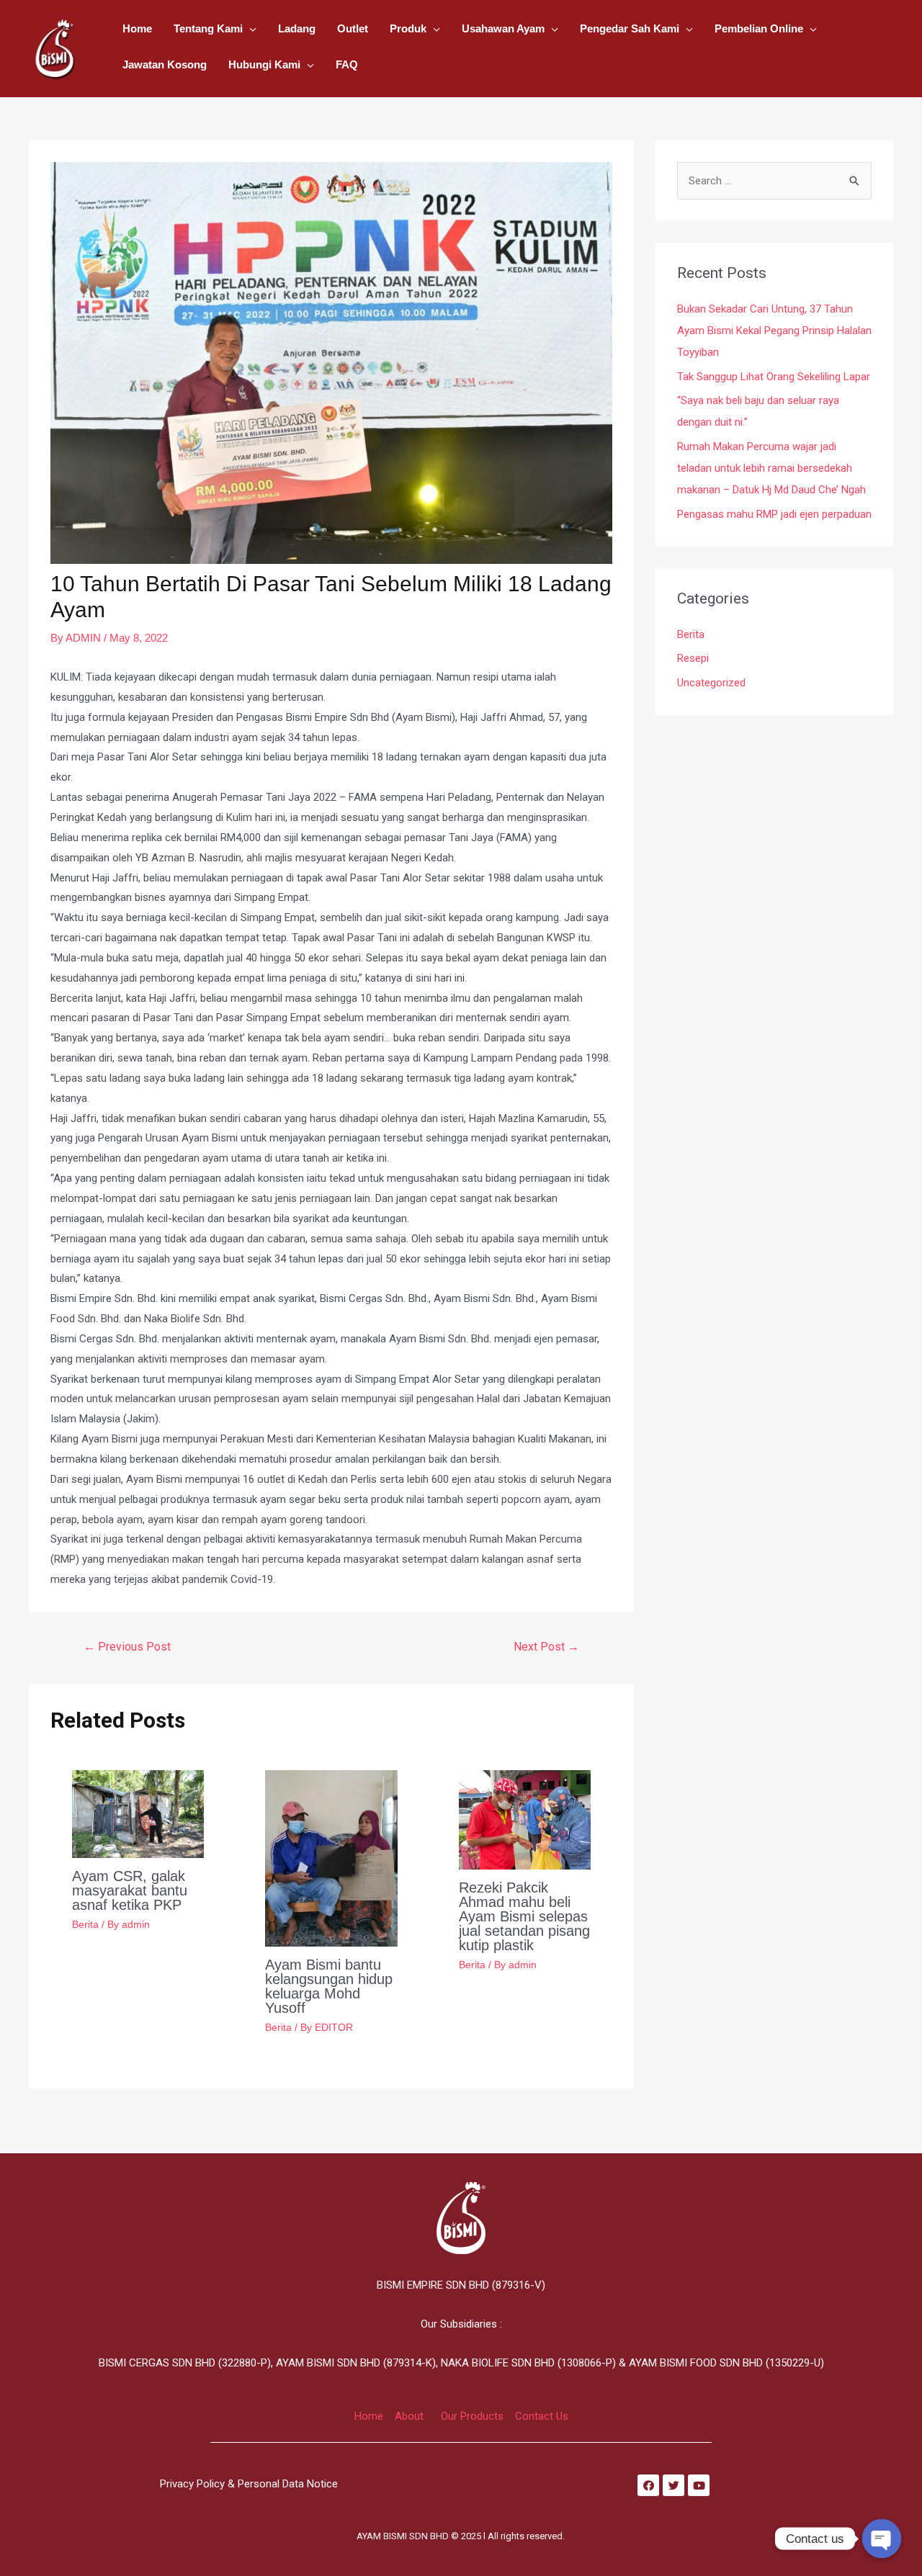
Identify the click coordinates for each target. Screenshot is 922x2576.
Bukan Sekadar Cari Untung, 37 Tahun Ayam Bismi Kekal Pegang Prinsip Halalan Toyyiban (774, 331)
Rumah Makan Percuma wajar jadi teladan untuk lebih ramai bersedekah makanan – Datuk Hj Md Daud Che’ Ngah (771, 468)
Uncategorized (711, 683)
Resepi (693, 658)
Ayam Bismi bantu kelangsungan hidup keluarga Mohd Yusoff (329, 1986)
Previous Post (127, 1647)
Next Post (546, 1647)
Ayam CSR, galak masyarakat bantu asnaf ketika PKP (130, 1890)
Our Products (472, 2416)
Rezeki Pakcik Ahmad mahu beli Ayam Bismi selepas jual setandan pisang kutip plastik (524, 1916)
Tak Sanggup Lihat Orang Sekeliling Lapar (774, 377)
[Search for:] (774, 181)
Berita (85, 1924)
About (409, 2416)
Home (369, 2416)
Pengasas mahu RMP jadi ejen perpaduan (774, 514)
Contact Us (542, 2416)
